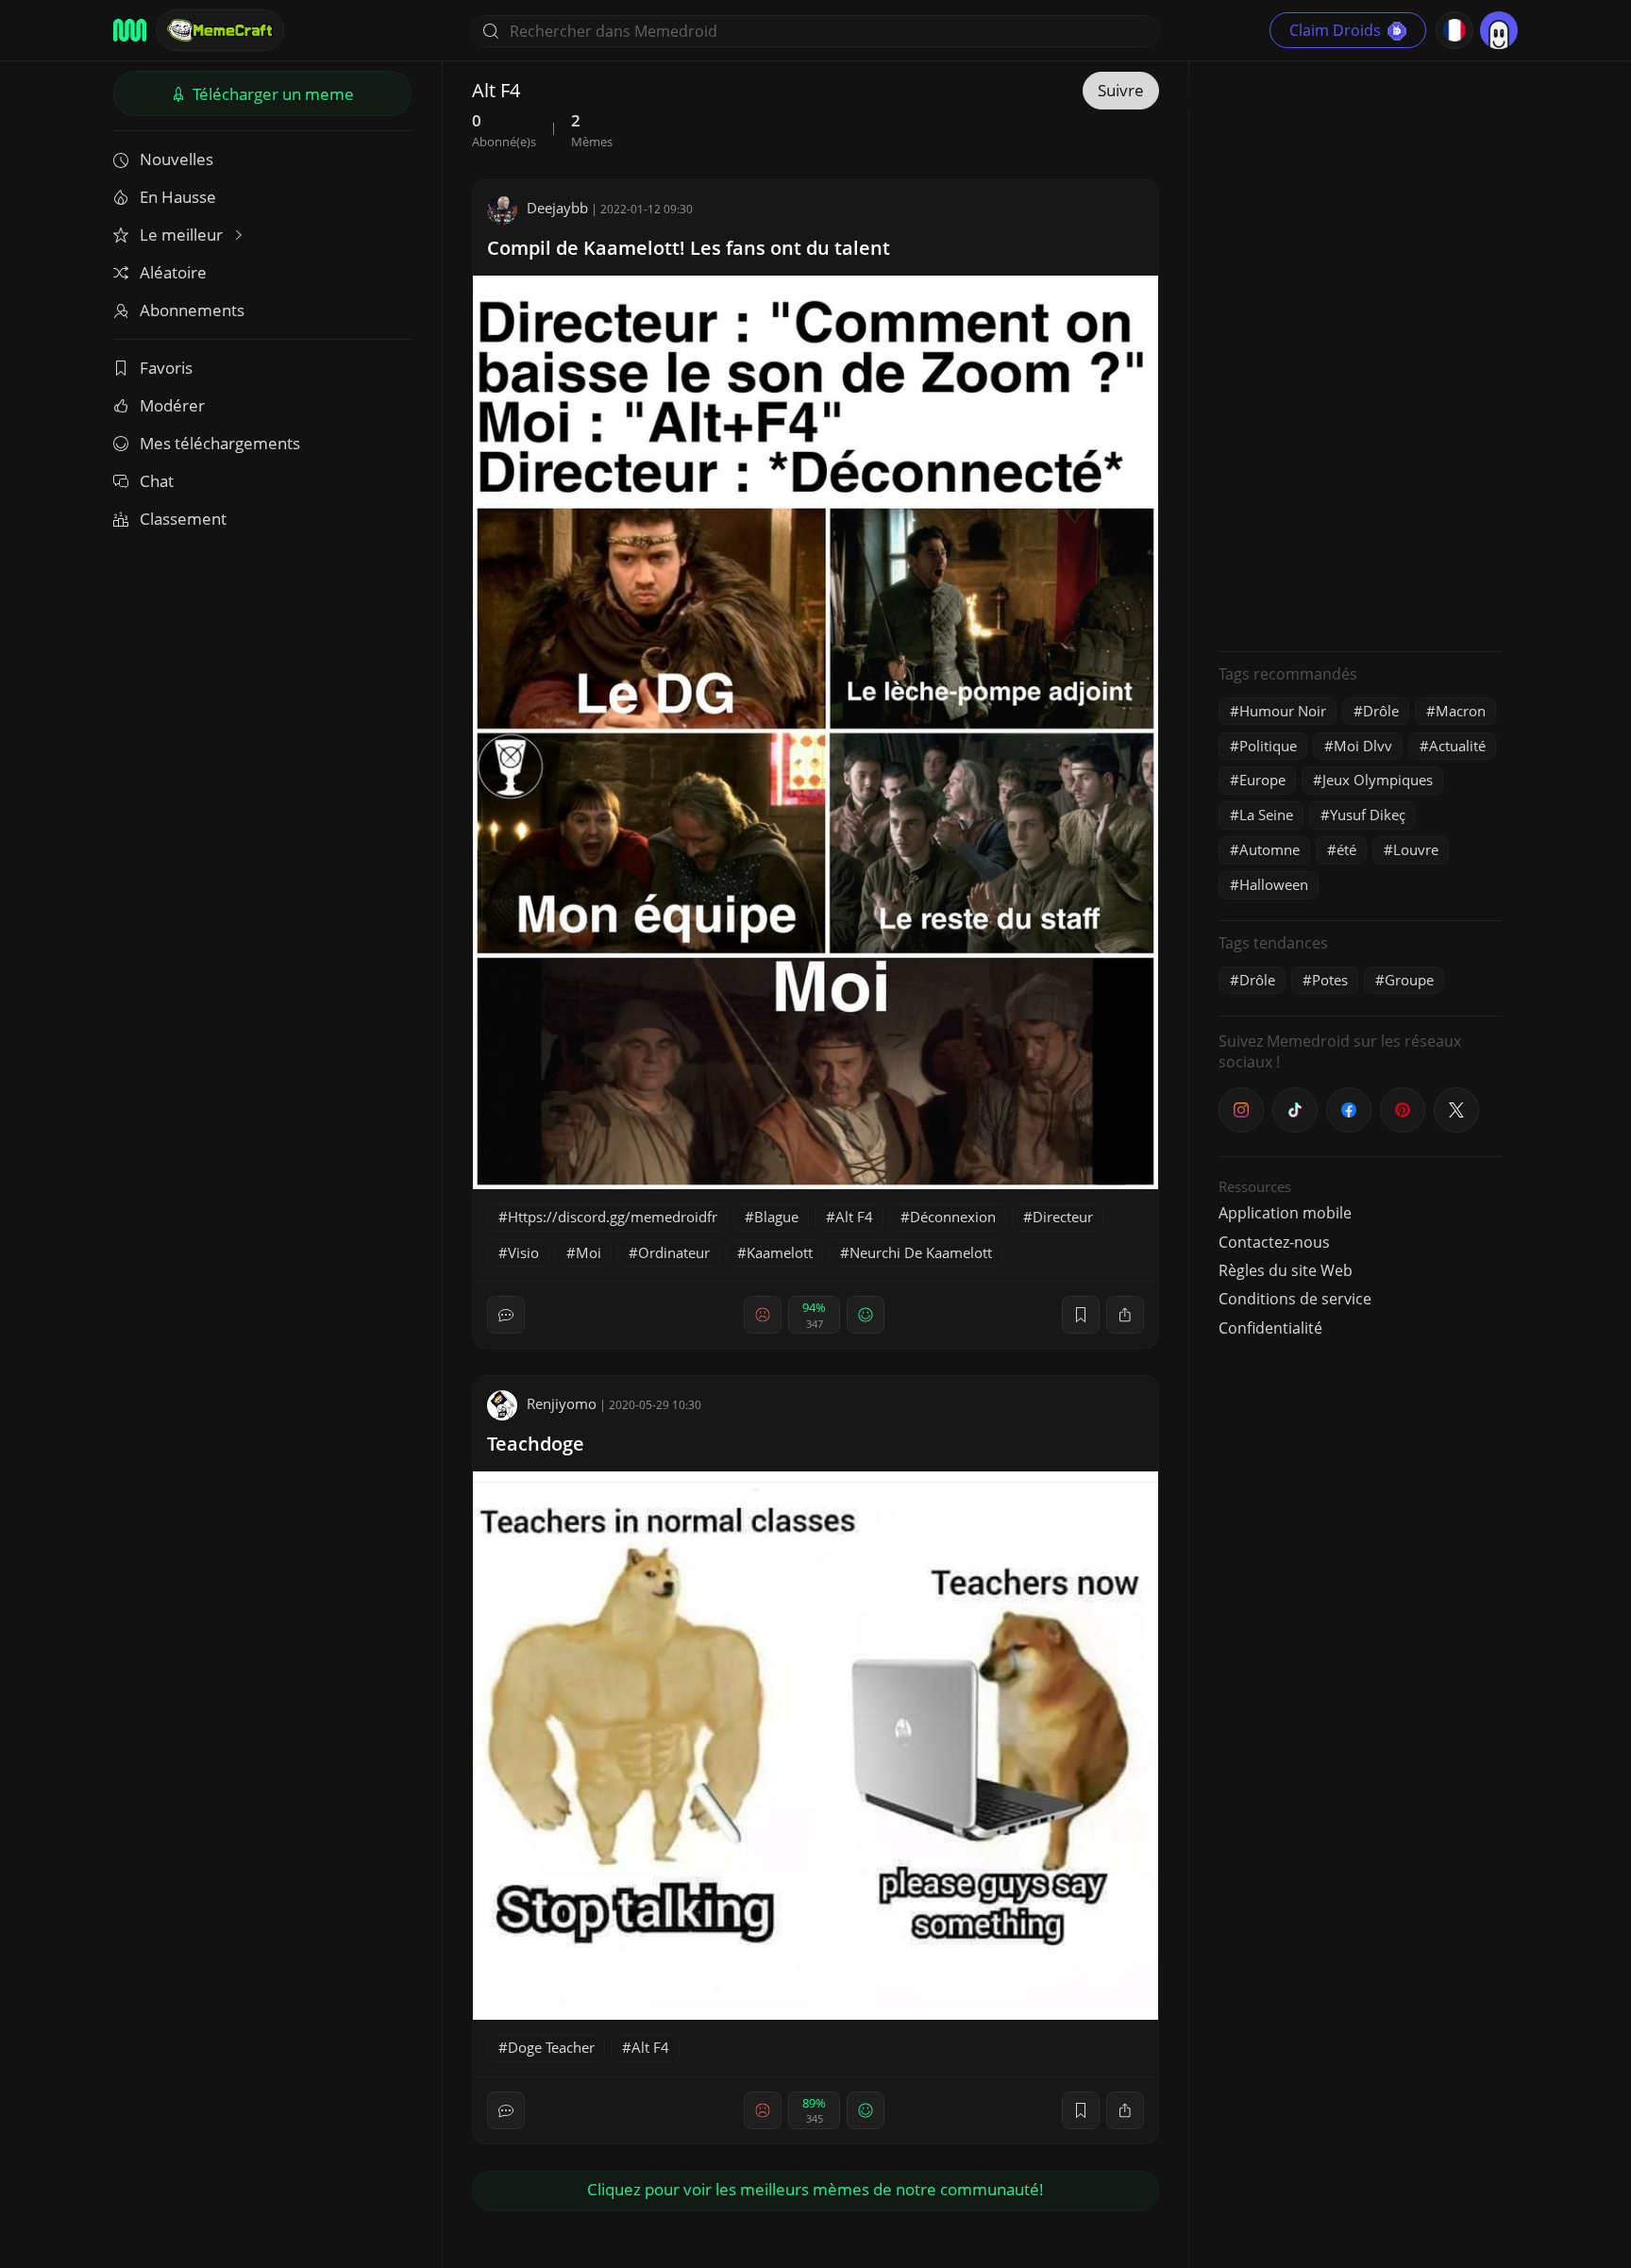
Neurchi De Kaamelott (921, 1252)
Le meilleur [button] (183, 235)
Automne (1269, 849)
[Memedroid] (130, 30)
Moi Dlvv (1363, 746)
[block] (1125, 1315)
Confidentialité (1270, 1328)
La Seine (1266, 815)
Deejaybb (557, 208)
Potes (1330, 980)
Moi (589, 1252)
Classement (183, 519)
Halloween (1274, 884)
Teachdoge (536, 1444)
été (1346, 849)
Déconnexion (953, 1217)
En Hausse (178, 197)
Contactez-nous (1274, 1242)
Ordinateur (674, 1252)
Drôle (1381, 711)
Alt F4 (854, 1217)
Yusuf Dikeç (1368, 815)
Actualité (1457, 746)
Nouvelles (177, 159)
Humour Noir (1283, 711)
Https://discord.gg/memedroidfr (613, 1217)
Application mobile (1285, 1213)
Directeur (1063, 1217)
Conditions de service (1295, 1299)
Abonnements (192, 310)
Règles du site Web (1286, 1270)
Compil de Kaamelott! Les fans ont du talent (689, 248)
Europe (1262, 780)
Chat (157, 481)
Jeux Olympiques (1378, 780)
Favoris (166, 368)
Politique (1268, 746)
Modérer (172, 405)
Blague (776, 1217)
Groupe (1409, 980)
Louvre (1416, 849)
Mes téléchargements (220, 443)
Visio (523, 1252)
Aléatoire (173, 272)
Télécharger (271, 94)
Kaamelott (780, 1252)
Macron (1461, 711)
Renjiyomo (562, 1403)
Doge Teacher (551, 2047)
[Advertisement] (1360, 354)
